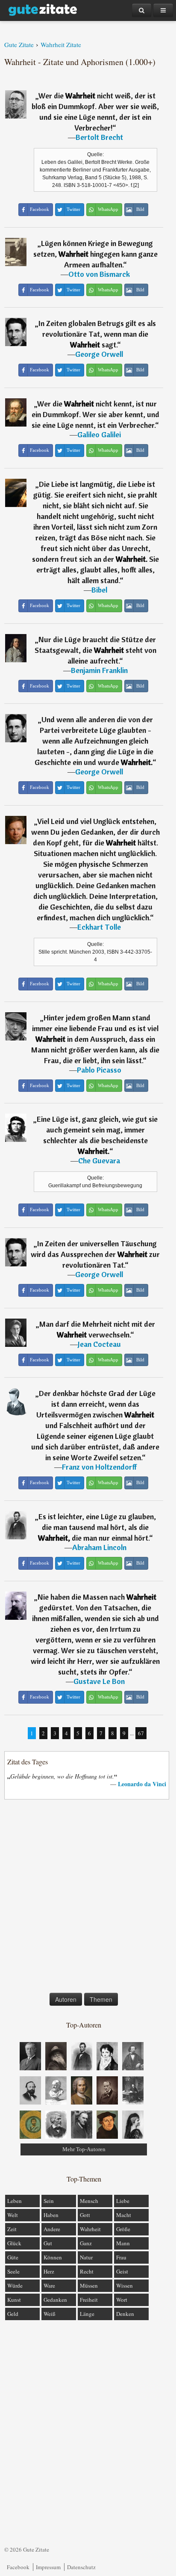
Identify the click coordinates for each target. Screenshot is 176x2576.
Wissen (125, 2285)
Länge (87, 2314)
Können (53, 2257)
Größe (123, 2229)
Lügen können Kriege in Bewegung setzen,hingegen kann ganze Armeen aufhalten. (95, 254)
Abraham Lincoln (99, 1547)
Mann (123, 2243)
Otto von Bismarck (99, 274)
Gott (85, 2215)
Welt (13, 2215)
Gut (48, 2243)
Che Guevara (99, 1161)
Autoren (66, 1999)
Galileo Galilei (99, 434)
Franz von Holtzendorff (99, 1467)
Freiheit (89, 2300)
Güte (13, 2257)
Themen (101, 1999)
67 (141, 1733)
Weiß (50, 2314)
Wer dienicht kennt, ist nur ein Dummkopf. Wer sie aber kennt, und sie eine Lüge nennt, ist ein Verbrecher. (95, 414)
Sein (49, 2201)
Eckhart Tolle (99, 927)
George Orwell (99, 354)
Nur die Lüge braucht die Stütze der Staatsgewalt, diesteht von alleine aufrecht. (95, 650)
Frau (121, 2257)
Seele (13, 2271)
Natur (86, 2257)
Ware (49, 2285)
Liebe (123, 2201)
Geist (122, 2271)
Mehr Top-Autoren (84, 2149)
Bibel (99, 590)
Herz (49, 2271)
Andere (52, 2229)
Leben (15, 2201)
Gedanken (55, 2300)
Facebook (18, 2567)
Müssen (89, 2285)
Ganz (86, 2243)
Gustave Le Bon (99, 1681)
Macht (124, 2215)
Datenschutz (81, 2567)
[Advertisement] (88, 1898)
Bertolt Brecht (99, 137)
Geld (13, 2314)
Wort (122, 2300)
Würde (15, 2285)
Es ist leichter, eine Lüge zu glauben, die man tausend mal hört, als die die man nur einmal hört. (97, 1527)
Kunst (14, 2300)
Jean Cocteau (99, 1344)
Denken (125, 2314)
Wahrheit (90, 2229)
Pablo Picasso (99, 1070)
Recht (87, 2271)
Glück (14, 2243)
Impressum (48, 2567)
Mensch (89, 2201)
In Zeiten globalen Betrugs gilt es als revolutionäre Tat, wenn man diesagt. (97, 334)
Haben (51, 2215)
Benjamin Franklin (99, 670)
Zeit (12, 2229)
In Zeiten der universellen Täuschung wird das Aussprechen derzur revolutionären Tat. (95, 1254)
